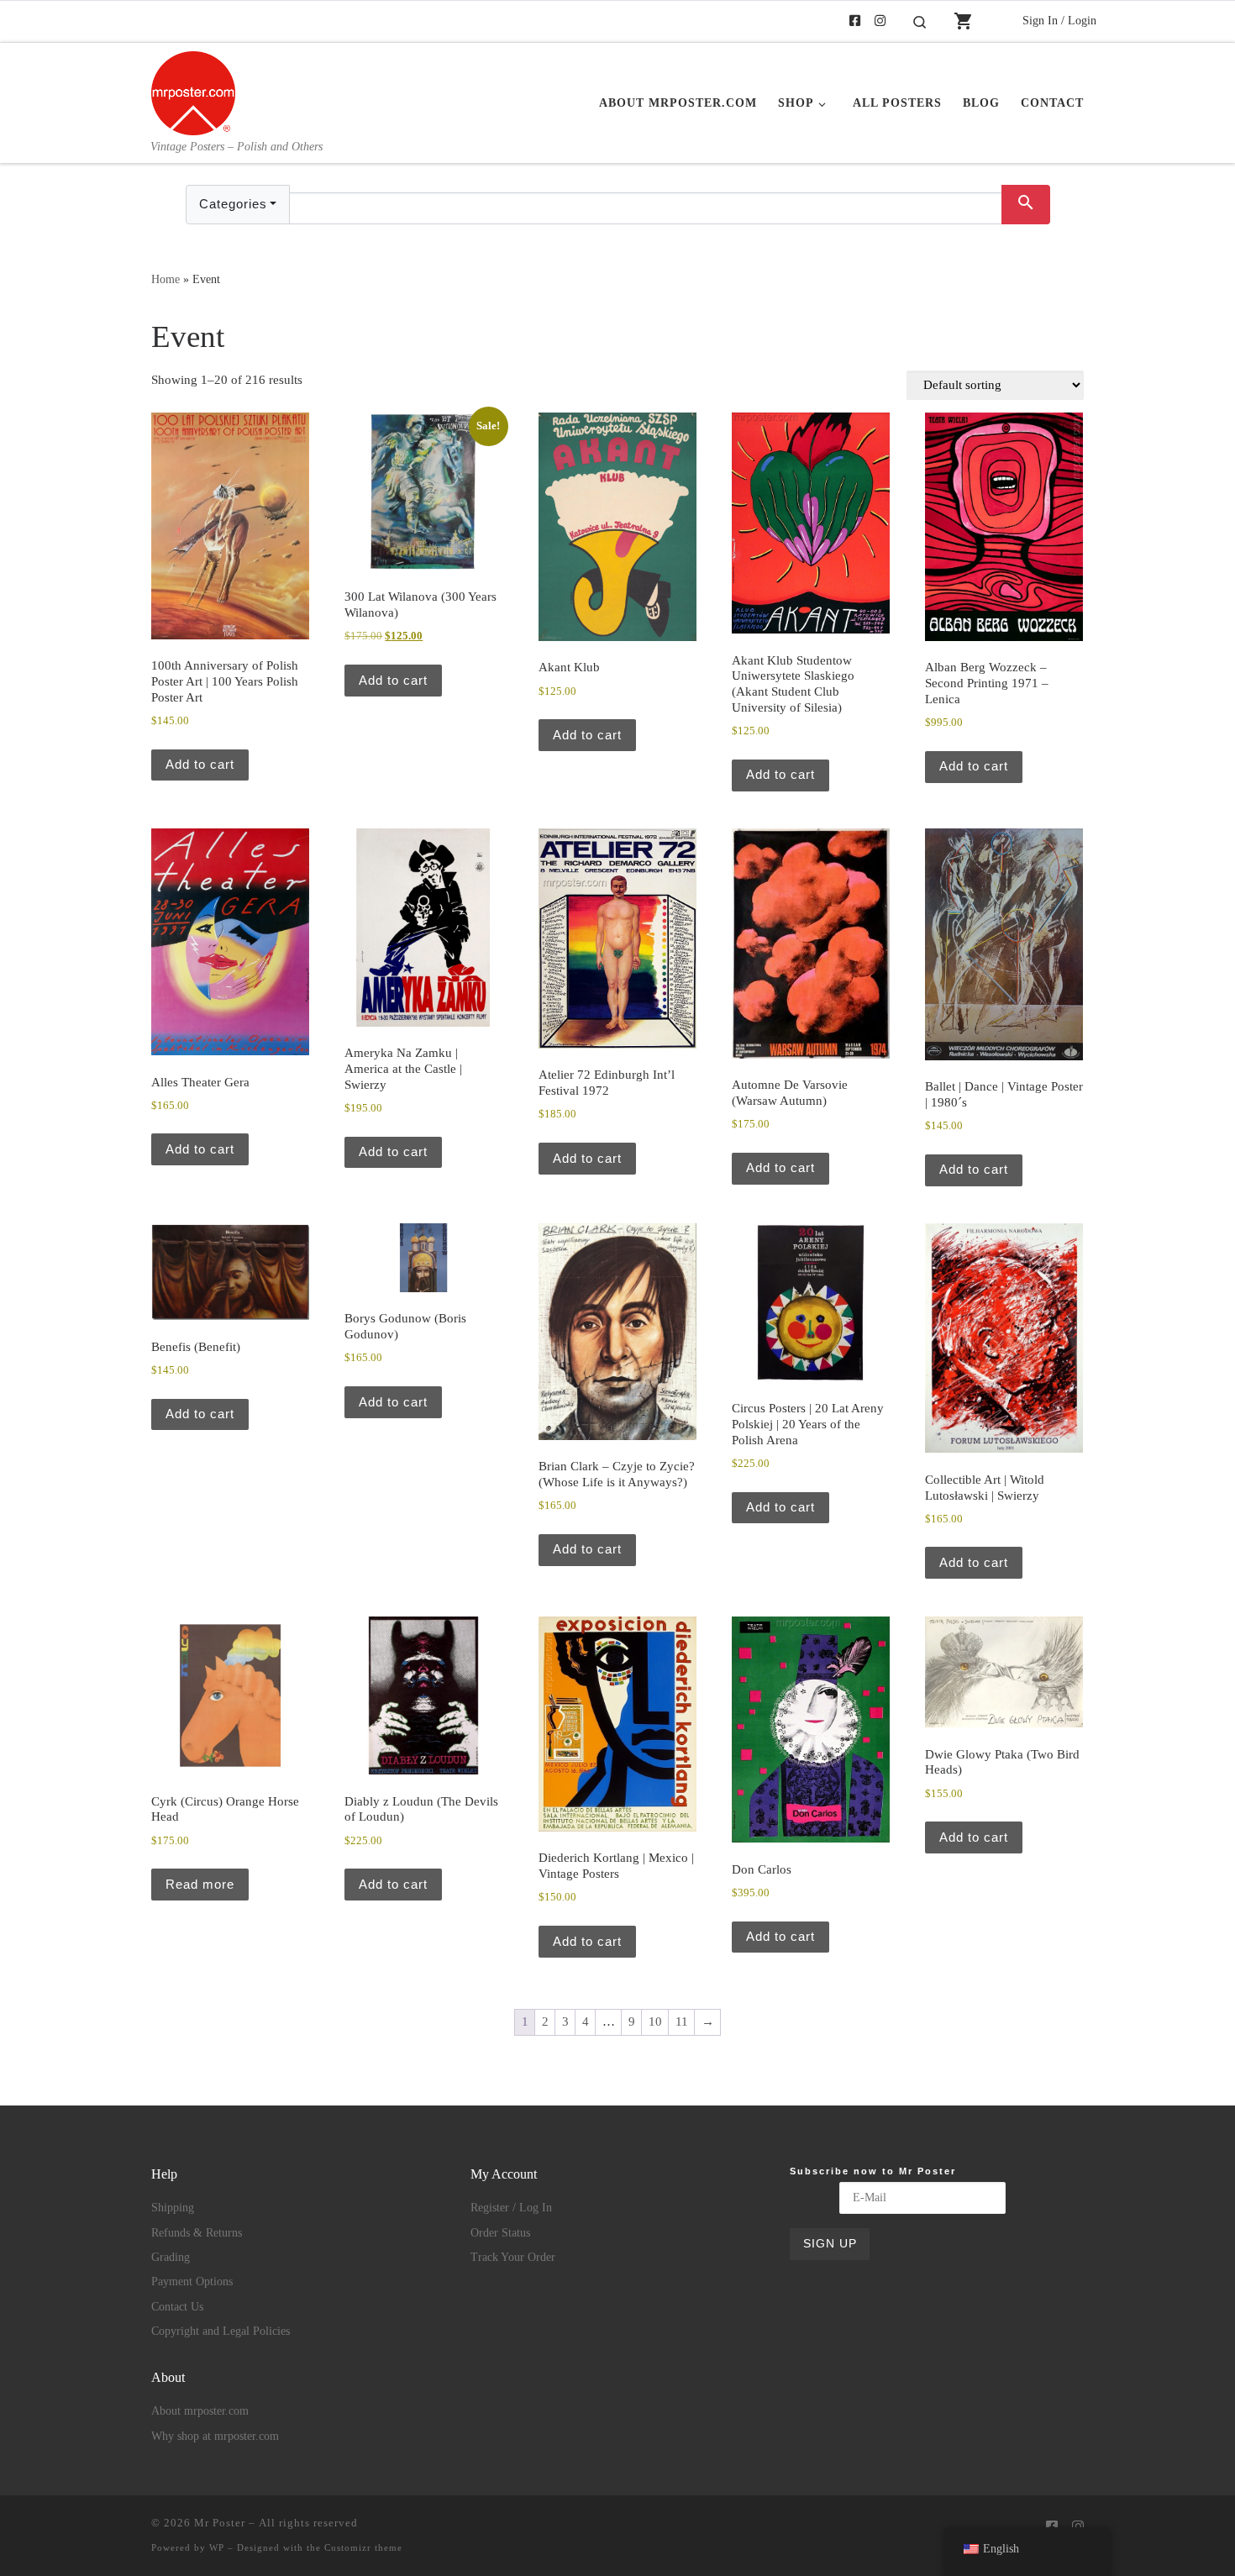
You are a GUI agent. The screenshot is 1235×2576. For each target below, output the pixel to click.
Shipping (173, 2208)
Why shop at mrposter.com (215, 2436)
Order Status (500, 2233)
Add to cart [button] (200, 764)
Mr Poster (220, 2523)
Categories (233, 204)
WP (217, 2547)
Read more (200, 1884)
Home (166, 279)
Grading (171, 2257)
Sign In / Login (1059, 20)
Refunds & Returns (197, 2233)
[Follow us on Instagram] (880, 21)
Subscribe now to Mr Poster (873, 2171)
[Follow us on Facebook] (855, 21)
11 (682, 2021)
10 (655, 2021)
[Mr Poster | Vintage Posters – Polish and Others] (193, 91)
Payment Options (192, 2282)
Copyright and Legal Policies (221, 2331)
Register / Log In (511, 2208)
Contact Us (177, 2307)
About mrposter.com (200, 2411)
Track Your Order (513, 2257)
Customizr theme (363, 2547)
